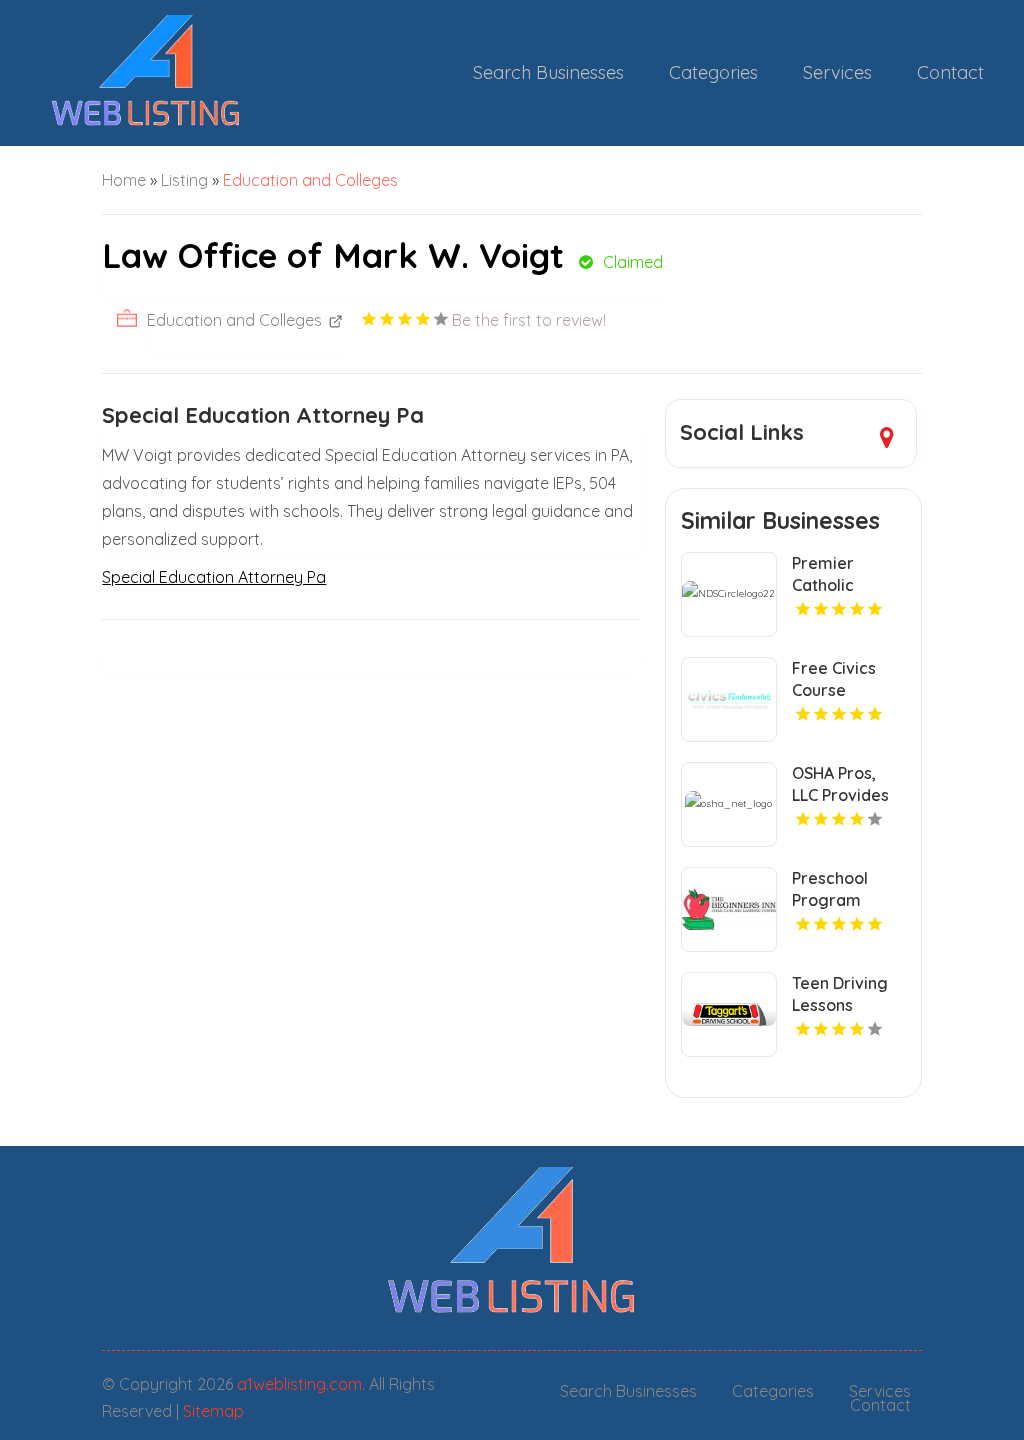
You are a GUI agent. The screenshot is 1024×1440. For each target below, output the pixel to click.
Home (124, 180)
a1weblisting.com (299, 1384)
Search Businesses (548, 72)
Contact (950, 72)
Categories (713, 72)
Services (837, 72)
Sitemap (213, 1411)
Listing (184, 180)
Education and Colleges (310, 180)
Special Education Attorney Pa (214, 577)
